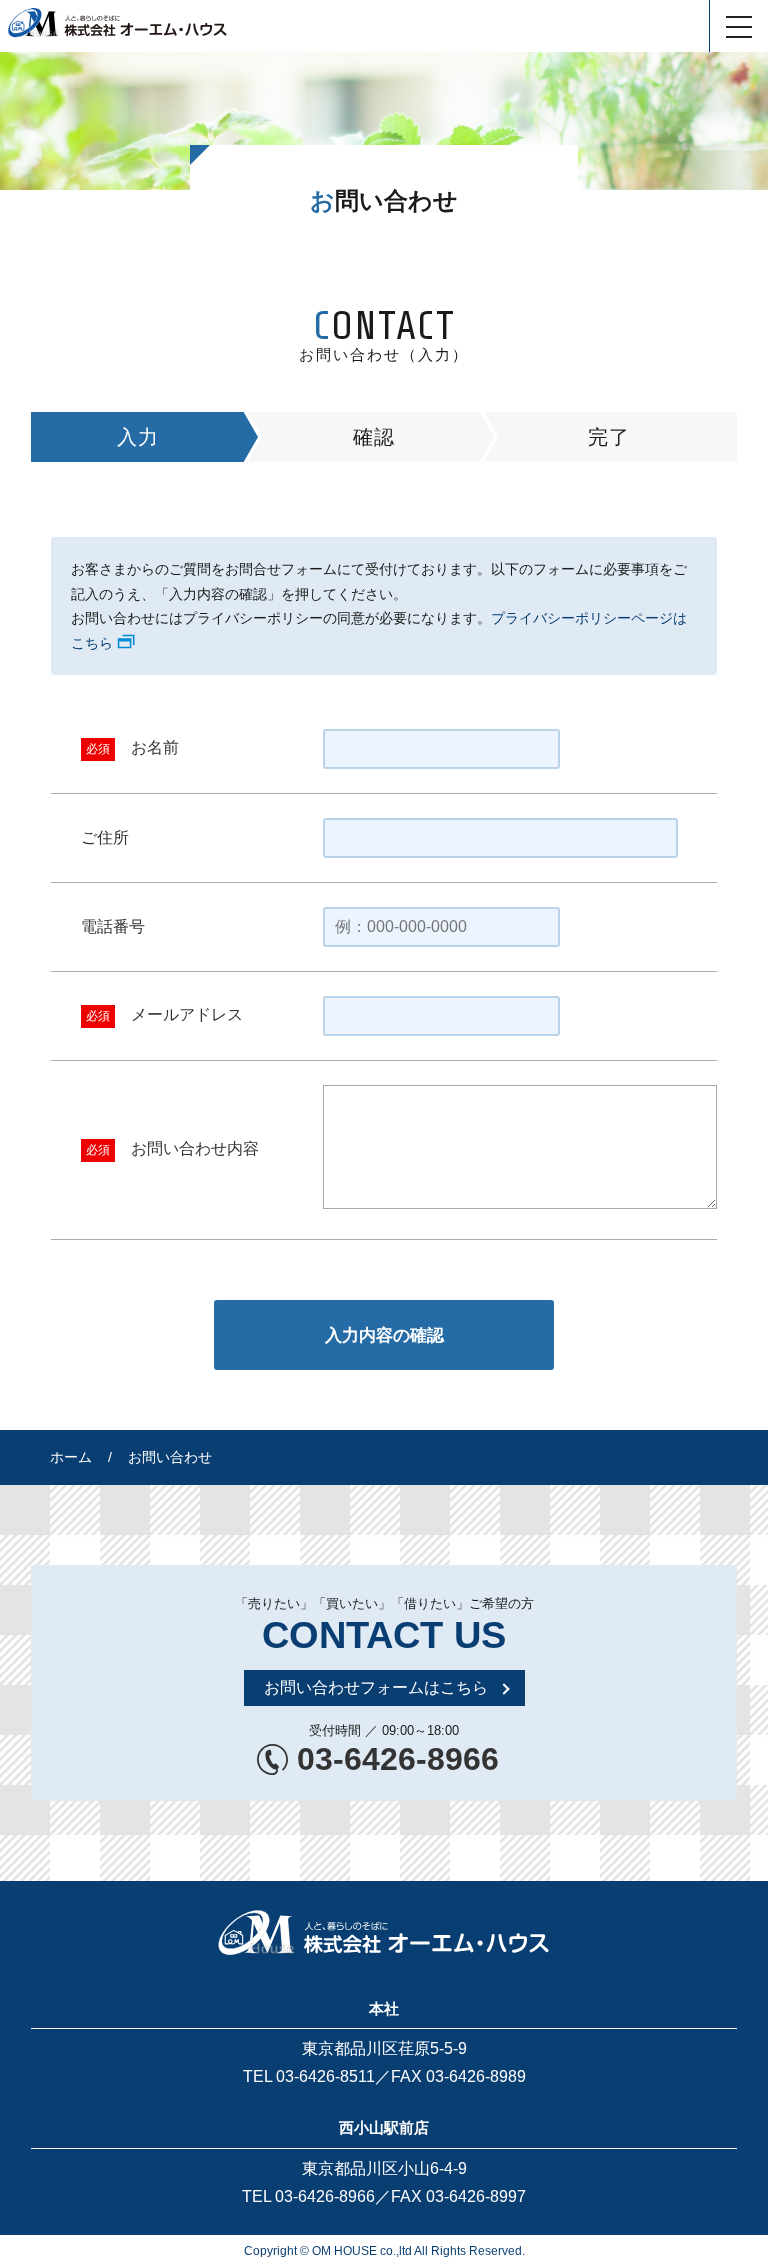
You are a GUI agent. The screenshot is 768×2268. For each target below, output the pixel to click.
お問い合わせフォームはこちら (376, 1687)
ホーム (71, 1457)
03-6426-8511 (325, 2076)
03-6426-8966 (398, 1759)
